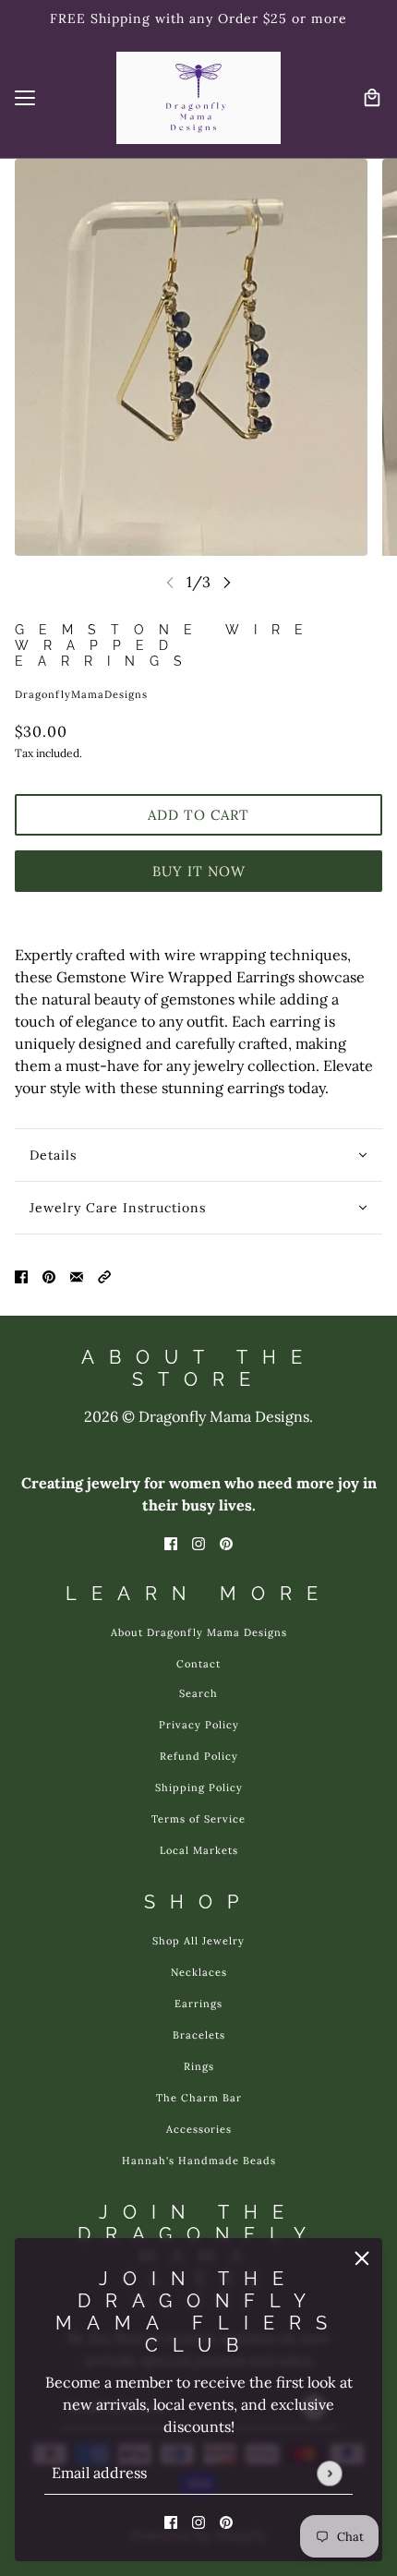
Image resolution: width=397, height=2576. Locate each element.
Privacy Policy (199, 1725)
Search (198, 1693)
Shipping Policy (199, 1788)
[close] (362, 2258)
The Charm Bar (199, 2098)
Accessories (199, 2129)
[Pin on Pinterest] (49, 1275)
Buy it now (199, 871)
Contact (198, 1664)
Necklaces (199, 1972)
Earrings (198, 2004)
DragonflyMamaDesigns (81, 694)
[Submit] (329, 2473)
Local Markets (199, 1850)
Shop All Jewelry (198, 1941)
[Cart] (372, 98)
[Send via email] (77, 1275)
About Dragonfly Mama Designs (199, 1632)
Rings (199, 2066)
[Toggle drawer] (25, 98)
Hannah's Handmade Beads (199, 2161)
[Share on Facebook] (21, 1275)
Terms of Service (198, 1819)
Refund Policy (199, 1756)
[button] (104, 1275)
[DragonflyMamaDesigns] (198, 98)
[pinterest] (226, 2521)
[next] (227, 582)
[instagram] (198, 2521)
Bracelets (199, 2035)
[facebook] (171, 2521)
